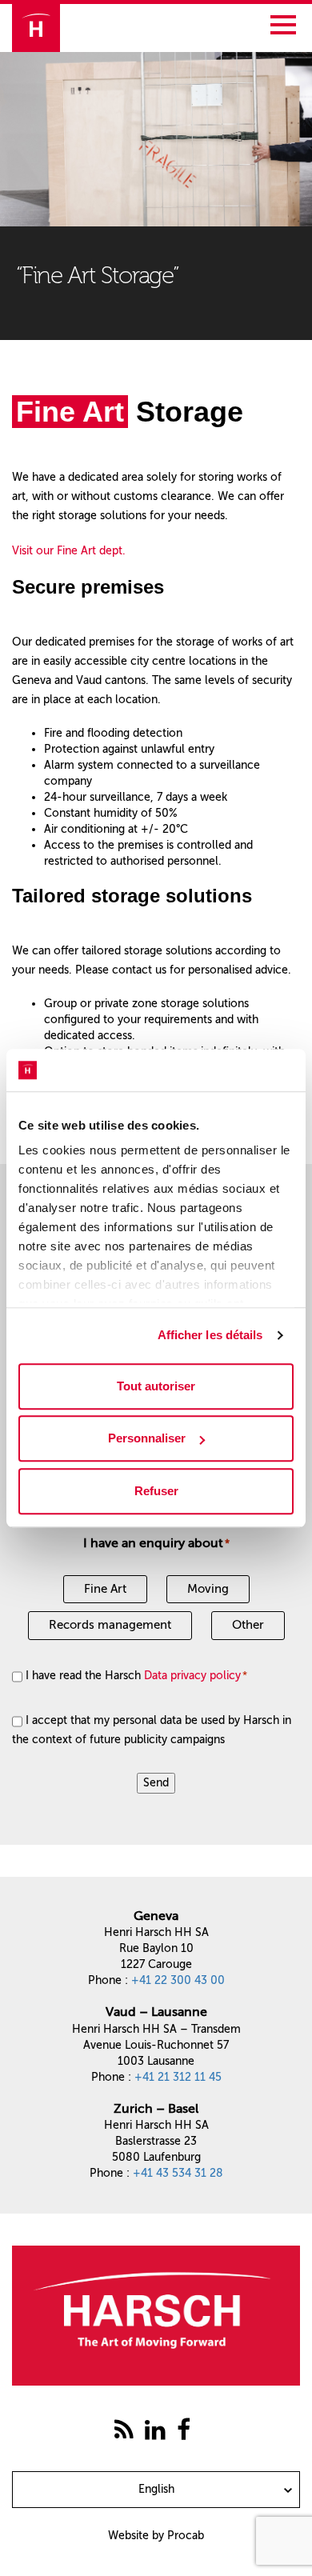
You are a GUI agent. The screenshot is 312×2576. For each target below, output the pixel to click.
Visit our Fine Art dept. (69, 551)
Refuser (156, 1491)
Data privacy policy (192, 1676)
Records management (110, 1625)
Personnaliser (147, 1438)
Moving (208, 1589)
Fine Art (105, 1589)
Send (156, 1783)
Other (248, 1625)
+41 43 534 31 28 (178, 2173)
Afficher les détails (210, 1335)
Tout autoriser (156, 1386)
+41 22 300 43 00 (178, 1980)
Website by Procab (156, 2536)
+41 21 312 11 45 (178, 2077)
